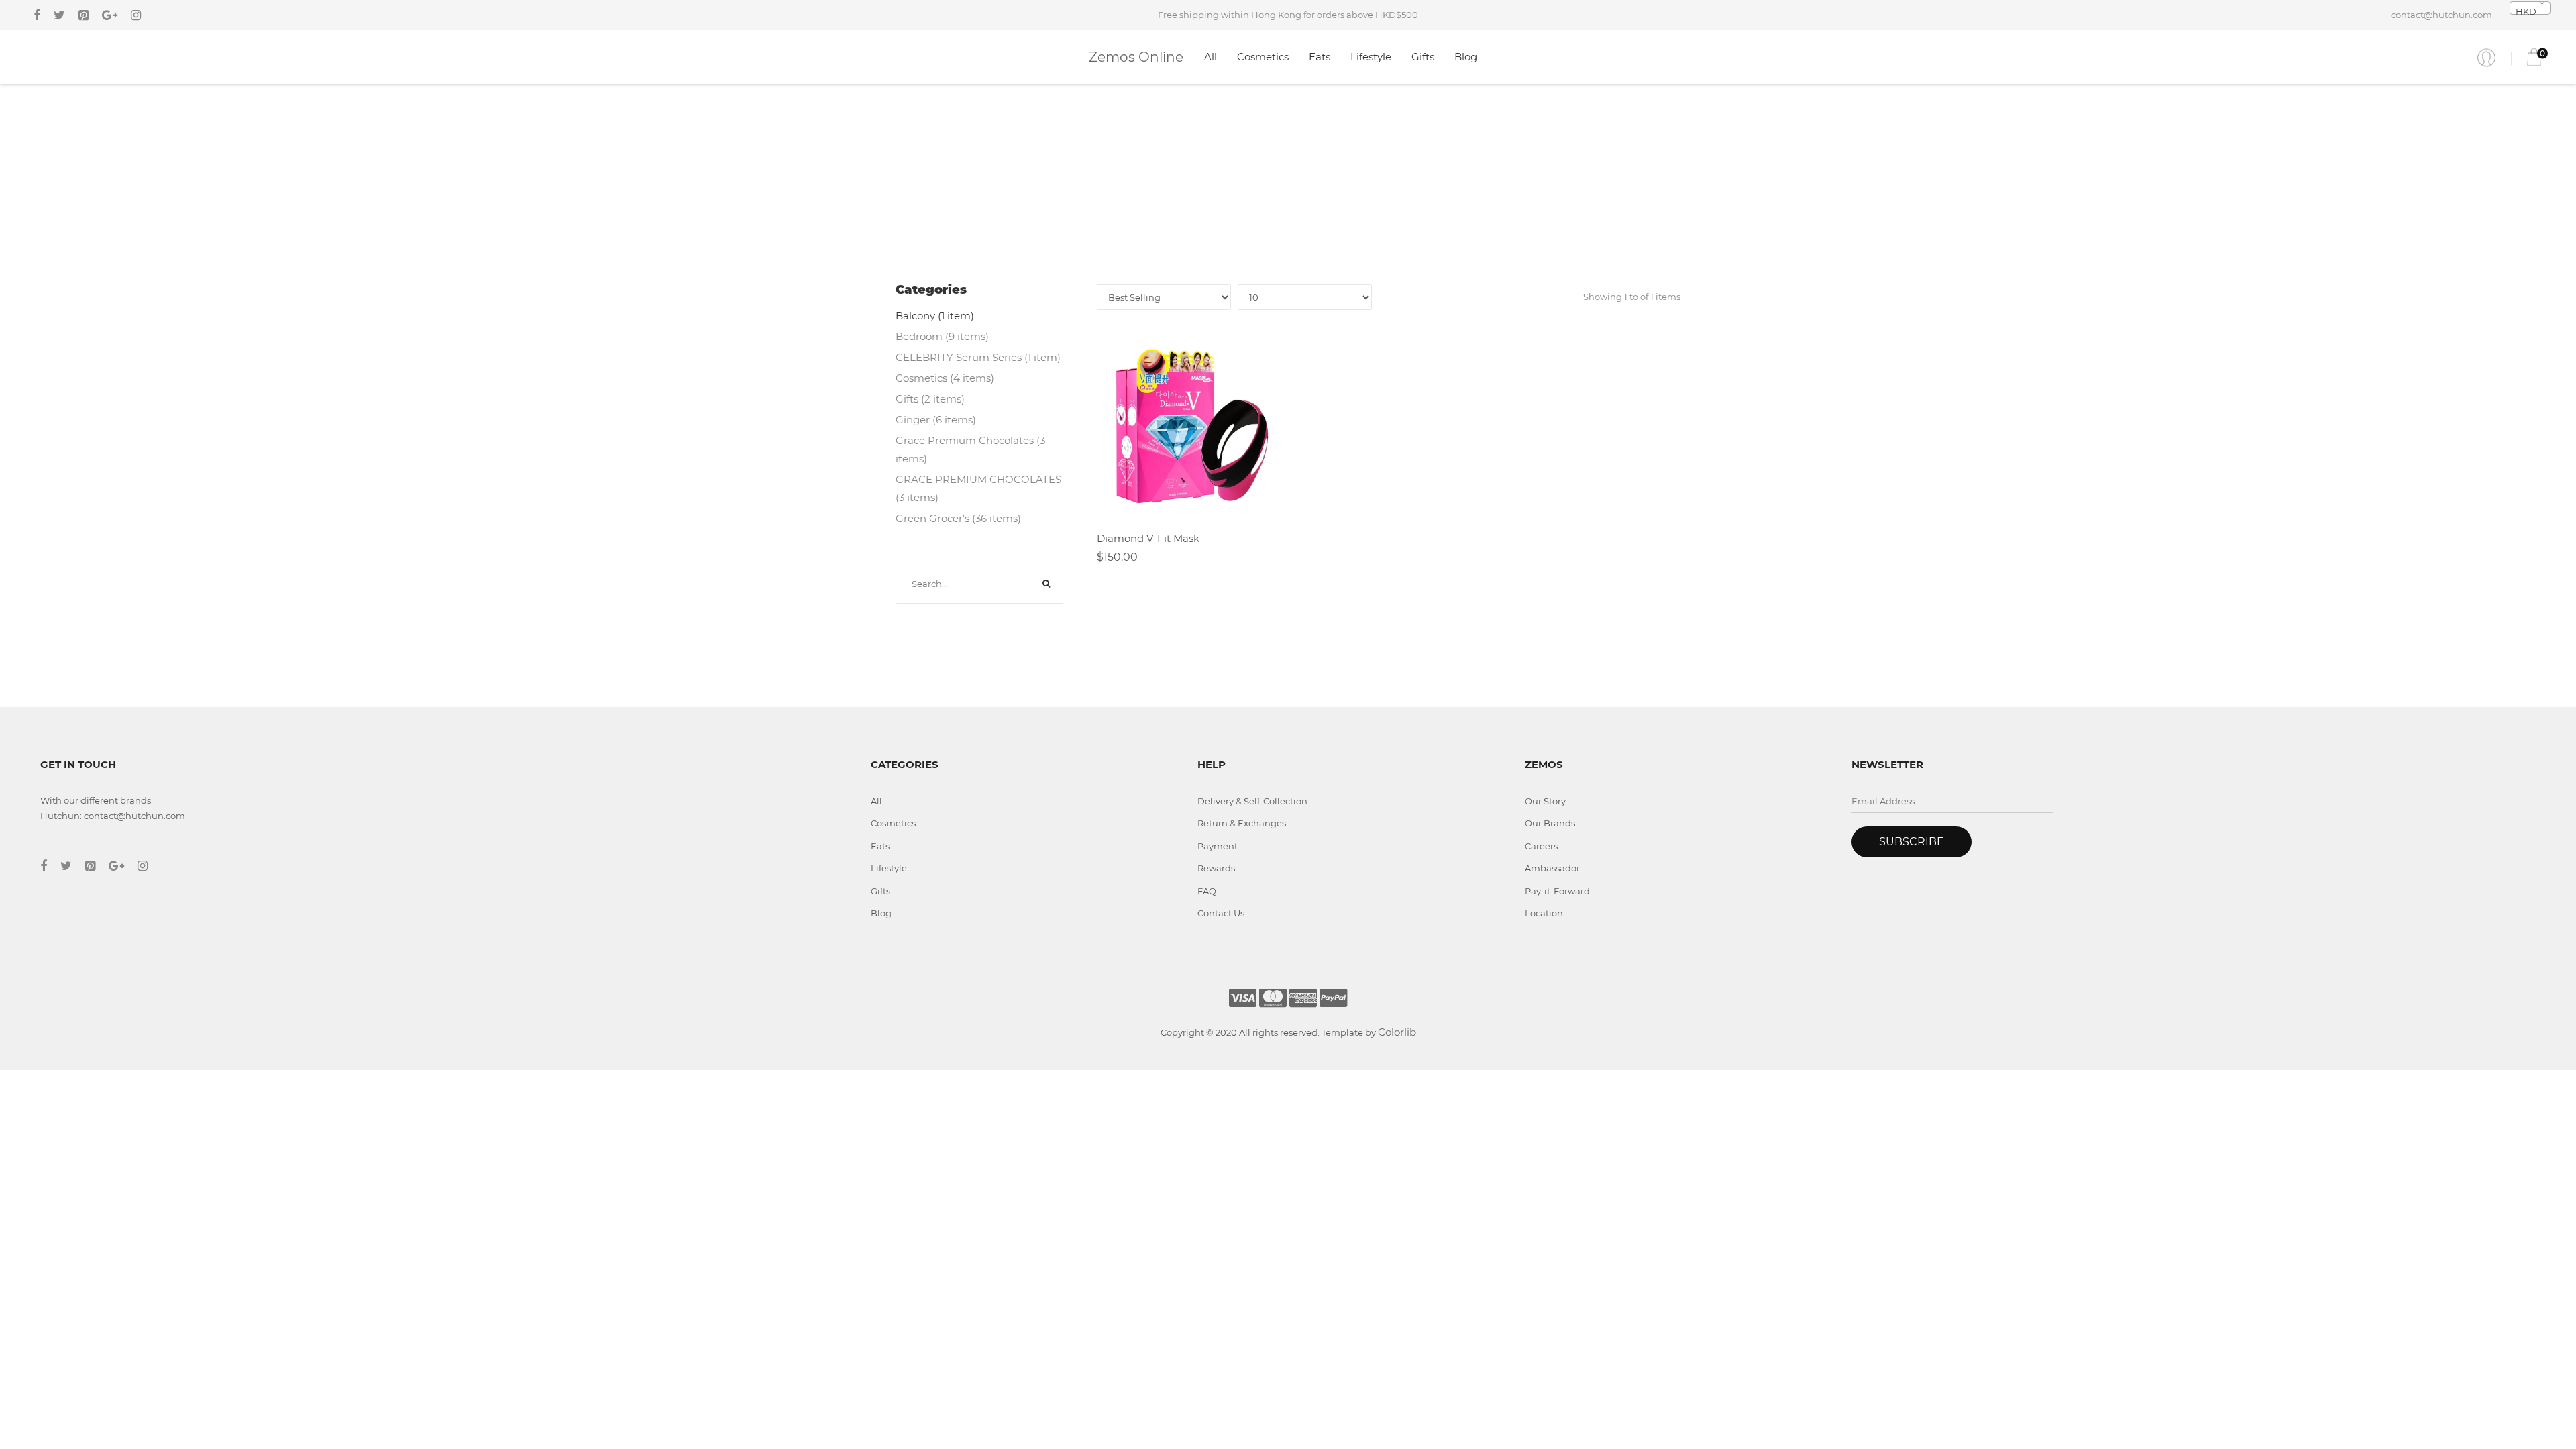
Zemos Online (1136, 57)
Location (1544, 913)
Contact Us (1221, 913)
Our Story (1545, 801)
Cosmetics (1263, 57)
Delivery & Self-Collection (1252, 801)
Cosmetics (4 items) (945, 378)
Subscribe (1912, 842)
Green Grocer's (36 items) (958, 518)
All (1211, 57)
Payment (1218, 846)
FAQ (1207, 891)
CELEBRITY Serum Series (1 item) (978, 357)
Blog (1466, 57)
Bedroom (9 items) (942, 336)
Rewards (1216, 868)
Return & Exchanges (1242, 823)
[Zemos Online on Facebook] (37, 15)
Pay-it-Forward (1557, 891)
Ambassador (1552, 868)
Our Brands (1550, 823)
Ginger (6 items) (936, 420)
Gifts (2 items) (930, 399)
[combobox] (2530, 8)
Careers (1541, 846)
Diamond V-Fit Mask (1148, 538)
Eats (1320, 57)
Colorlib (1397, 1032)
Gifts (1423, 57)
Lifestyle (1371, 57)
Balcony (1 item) (935, 316)
